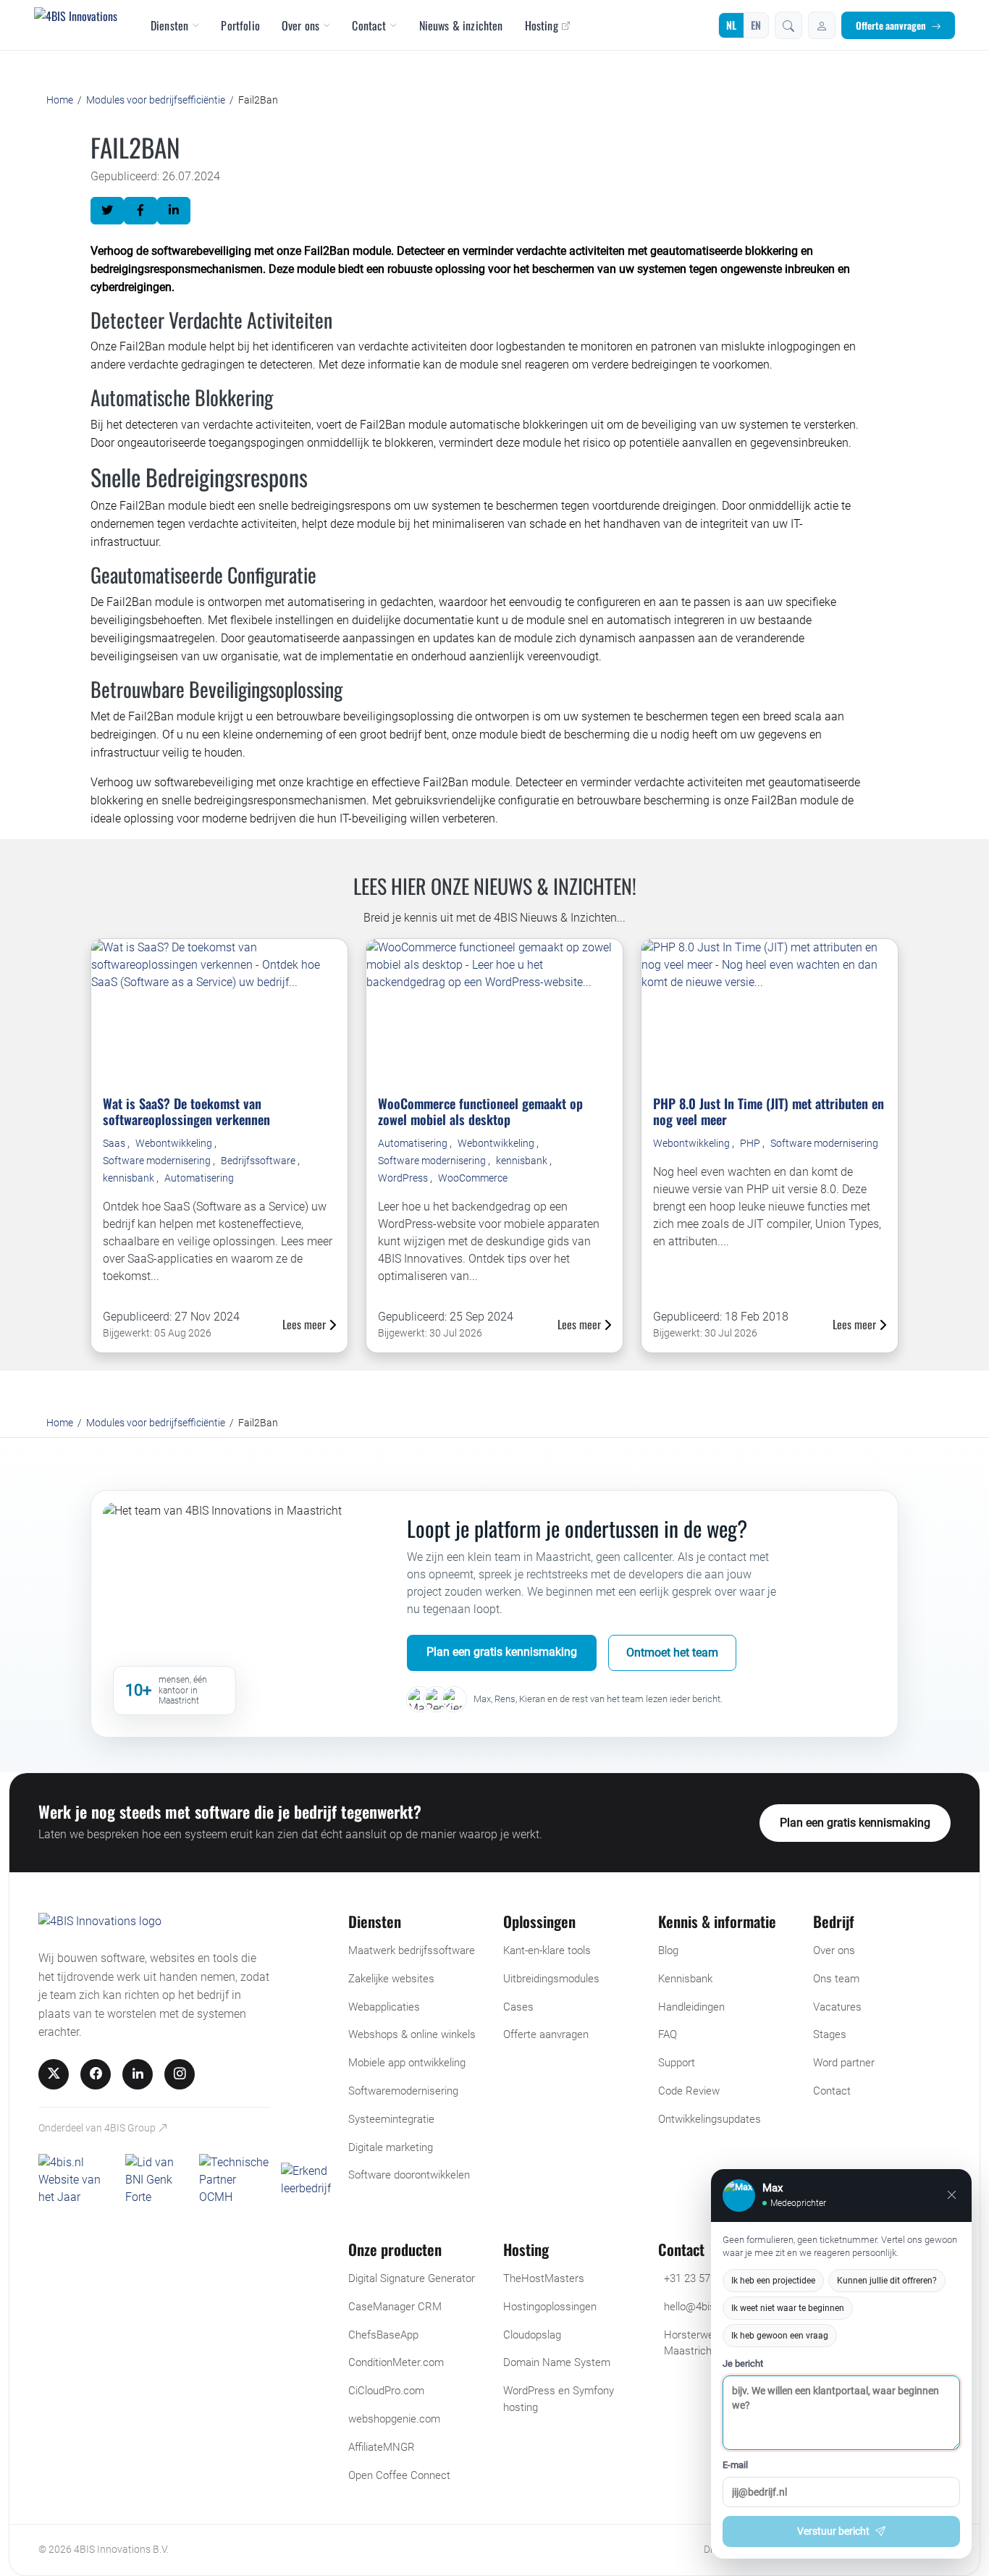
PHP (751, 1143)
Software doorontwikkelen (409, 2175)
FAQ (668, 2034)
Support (677, 2063)
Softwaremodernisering (403, 2091)
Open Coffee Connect (399, 2475)
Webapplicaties (384, 2007)
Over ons (300, 25)
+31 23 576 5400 (703, 2278)
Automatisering (199, 1178)
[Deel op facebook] (140, 211)
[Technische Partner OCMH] (234, 2180)
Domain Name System (557, 2362)
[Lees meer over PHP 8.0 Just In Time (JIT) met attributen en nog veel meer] (770, 1011)
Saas (115, 1143)
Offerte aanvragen (891, 25)
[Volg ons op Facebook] (96, 2074)
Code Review (689, 2091)
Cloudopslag (532, 2335)
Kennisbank (685, 1979)
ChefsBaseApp (383, 2335)
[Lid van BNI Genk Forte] (156, 2180)
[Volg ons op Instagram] (180, 2074)
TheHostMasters (544, 2278)
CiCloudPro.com (386, 2391)
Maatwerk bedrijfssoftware (412, 1950)
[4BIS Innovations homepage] (100, 1925)
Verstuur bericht (833, 2531)
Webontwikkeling (175, 1143)
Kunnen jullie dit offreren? (887, 2281)
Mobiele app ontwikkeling (407, 2063)
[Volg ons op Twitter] (54, 2074)
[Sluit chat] (952, 2195)
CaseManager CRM (395, 2307)
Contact (369, 25)
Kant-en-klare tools (547, 1950)
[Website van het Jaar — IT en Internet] (76, 2180)
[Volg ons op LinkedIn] (138, 2074)
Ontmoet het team (672, 1653)
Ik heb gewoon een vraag (780, 2336)
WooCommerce (473, 1178)
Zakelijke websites (391, 1979)
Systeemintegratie (391, 2119)
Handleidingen (691, 2007)
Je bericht (743, 2364)
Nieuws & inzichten (461, 25)
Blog (668, 1950)
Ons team (836, 1979)
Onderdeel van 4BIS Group (98, 2128)
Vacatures (837, 2007)
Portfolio (240, 25)
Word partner (844, 2063)
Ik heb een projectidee (773, 2281)
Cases (518, 2007)
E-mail (735, 2465)
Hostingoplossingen (550, 2307)
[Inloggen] (822, 25)
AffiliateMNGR (382, 2447)
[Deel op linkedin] (174, 211)
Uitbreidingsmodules (551, 1979)
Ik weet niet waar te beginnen (788, 2308)
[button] (788, 25)
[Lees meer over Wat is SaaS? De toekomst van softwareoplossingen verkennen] (219, 1011)
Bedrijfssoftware (259, 1161)
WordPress (404, 1178)
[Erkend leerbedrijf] (306, 2180)
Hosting (542, 25)
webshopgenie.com (394, 2419)
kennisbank (130, 1178)
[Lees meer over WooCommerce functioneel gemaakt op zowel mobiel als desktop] (494, 1011)
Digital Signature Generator (412, 2278)
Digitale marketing (391, 2147)
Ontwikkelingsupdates (710, 2119)
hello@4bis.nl (695, 2307)
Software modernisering (158, 1161)
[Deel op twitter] (107, 211)
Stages (830, 2034)
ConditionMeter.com (396, 2362)
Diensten (169, 25)
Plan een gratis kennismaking (502, 1652)
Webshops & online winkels (412, 2034)
